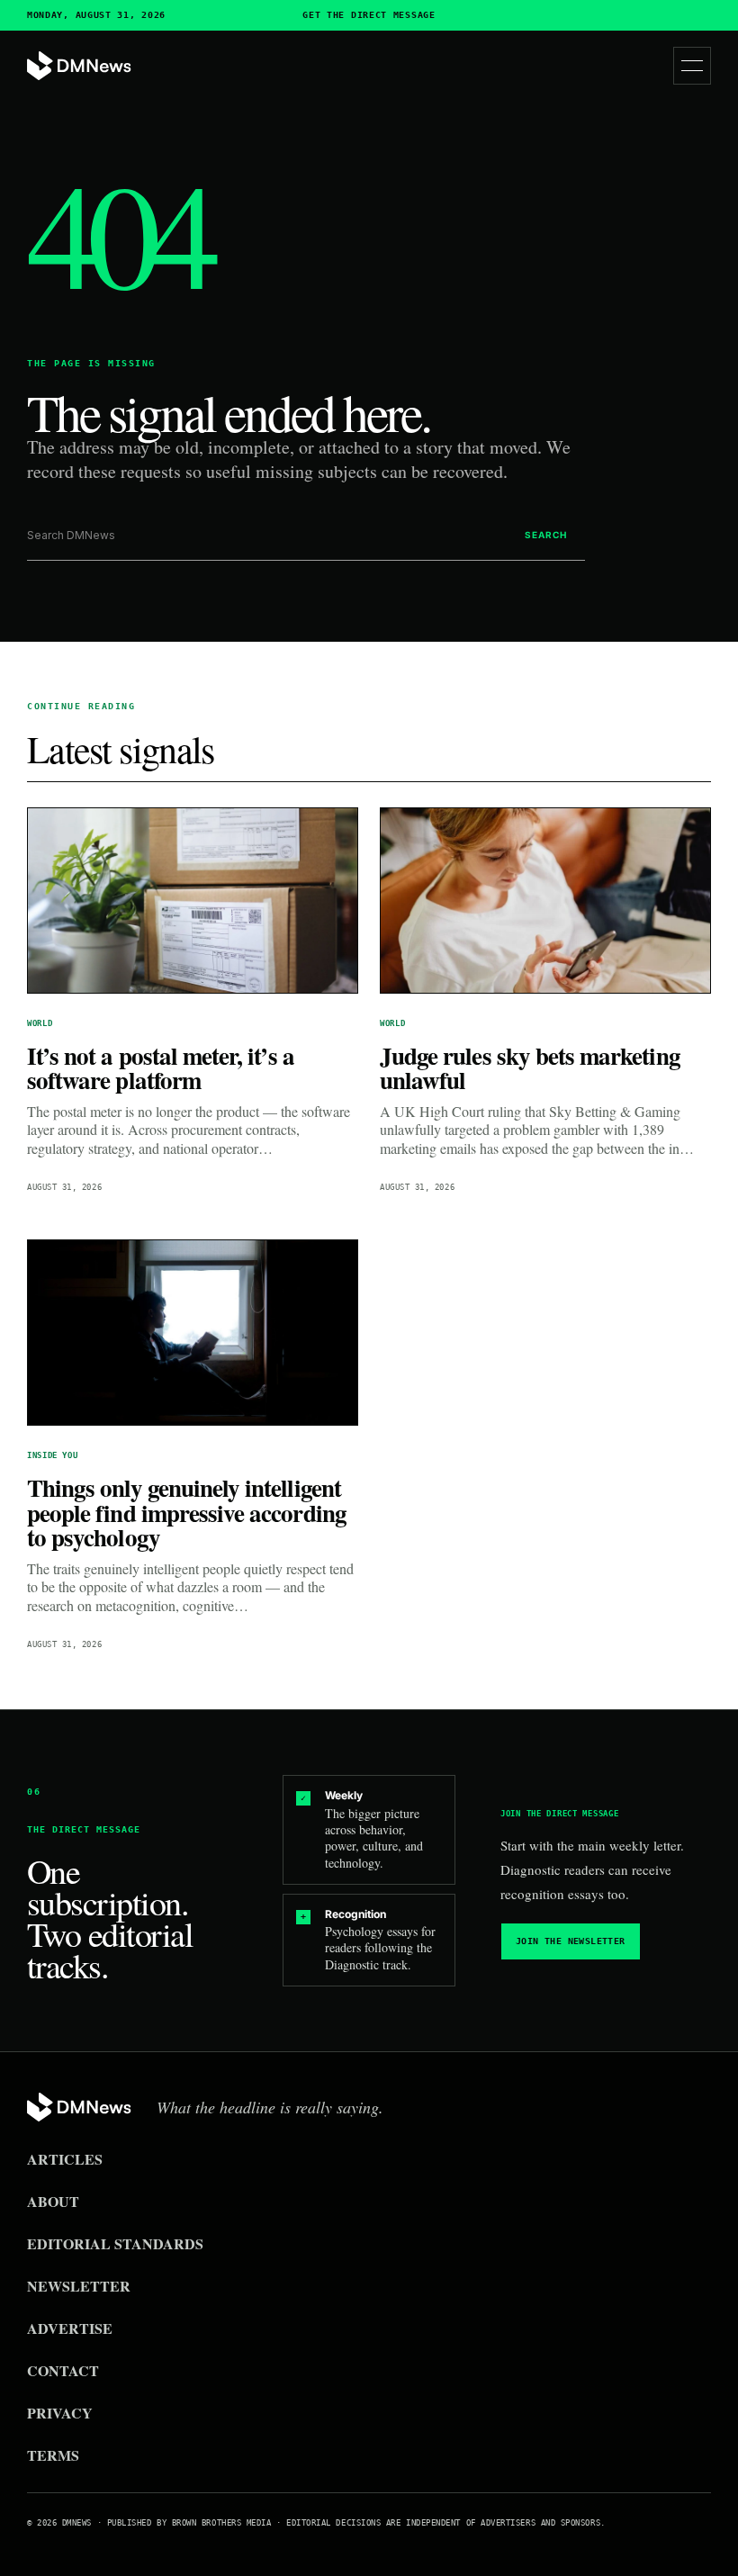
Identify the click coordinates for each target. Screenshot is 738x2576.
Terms (53, 2455)
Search (546, 535)
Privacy (60, 2413)
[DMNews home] (79, 66)
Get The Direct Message (369, 15)
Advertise (70, 2328)
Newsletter (79, 2286)
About (53, 2201)
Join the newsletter (571, 1941)
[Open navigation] (692, 66)
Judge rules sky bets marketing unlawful (530, 1068)
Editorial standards (115, 2243)
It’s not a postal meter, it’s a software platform (161, 1068)
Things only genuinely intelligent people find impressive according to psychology (187, 1512)
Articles (65, 2159)
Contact (63, 2370)
